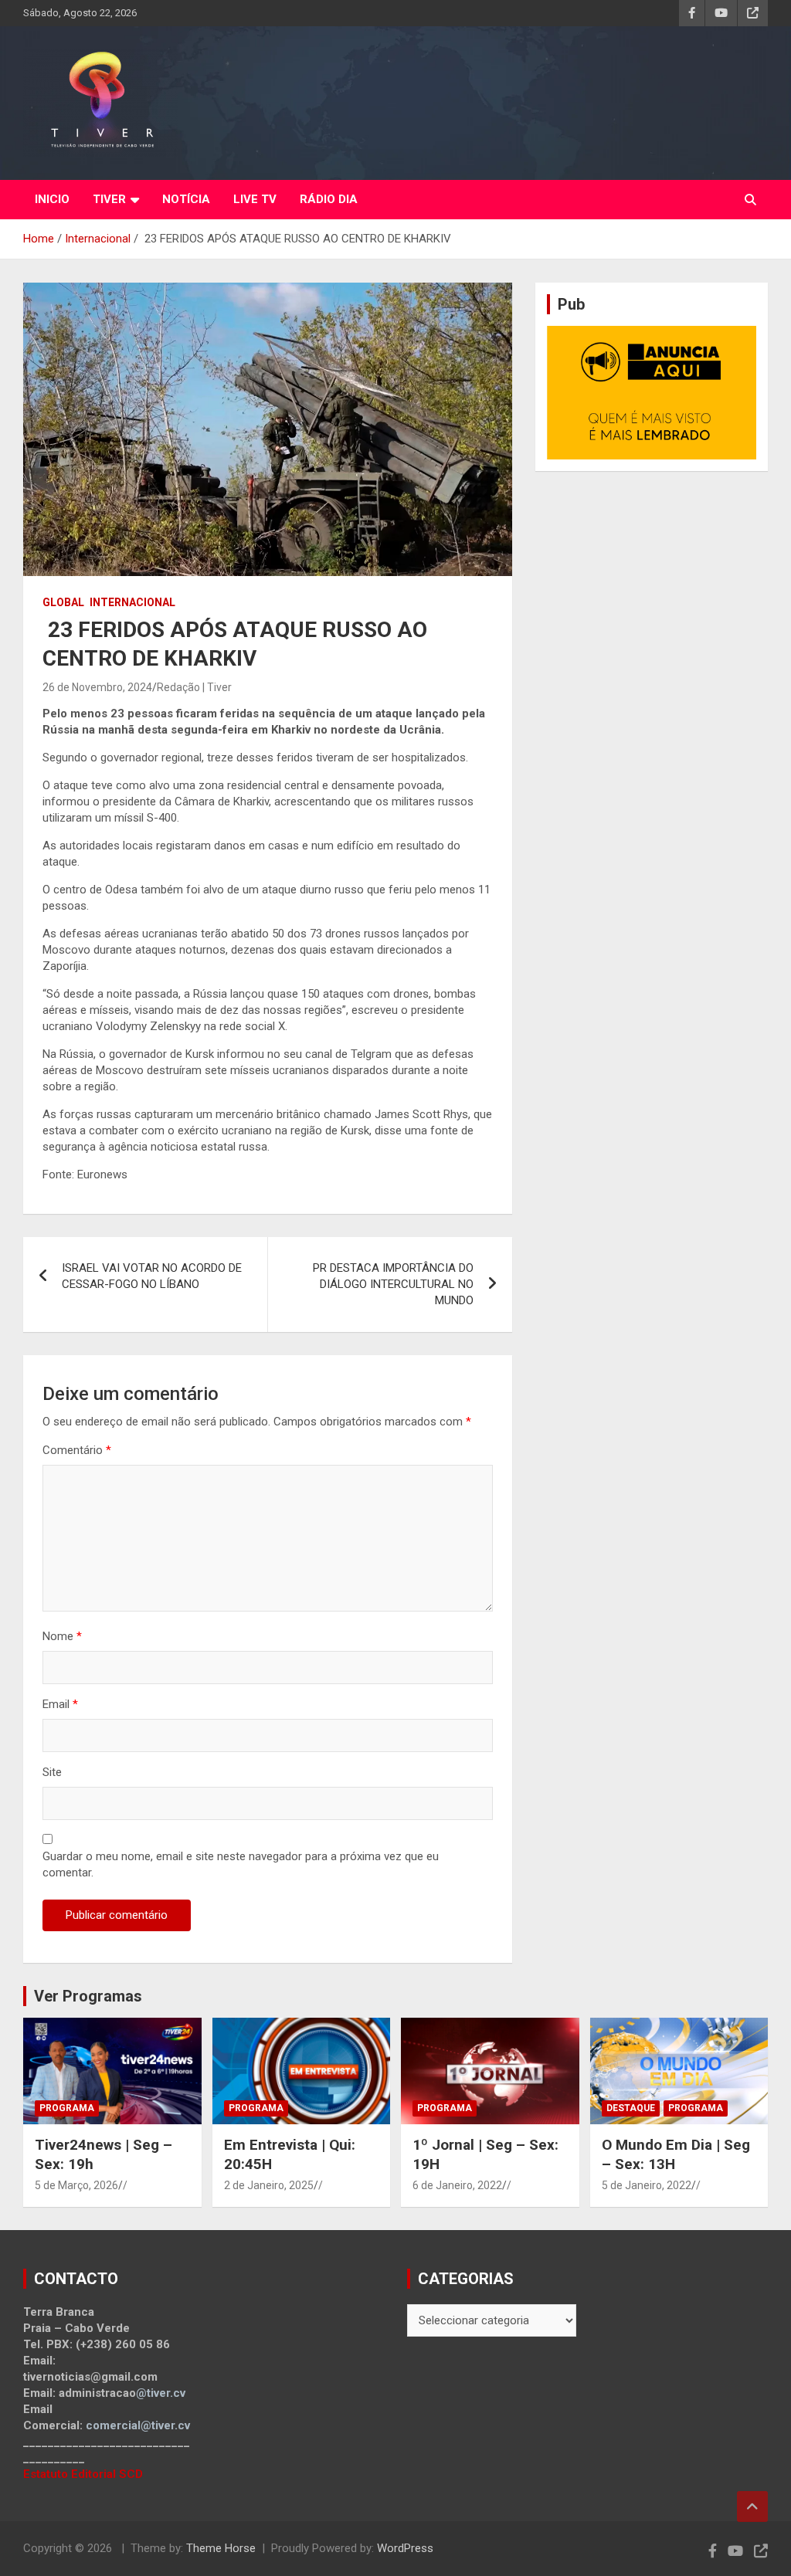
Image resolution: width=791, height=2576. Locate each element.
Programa (67, 2108)
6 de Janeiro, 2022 (457, 2185)
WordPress (405, 2548)
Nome (62, 1636)
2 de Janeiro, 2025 (269, 2185)
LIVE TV (255, 199)
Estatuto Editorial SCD (83, 2474)
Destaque (631, 2108)
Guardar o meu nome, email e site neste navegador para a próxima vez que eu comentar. (241, 1864)
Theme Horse (221, 2548)
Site (52, 1772)
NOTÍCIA (186, 199)
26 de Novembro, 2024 (97, 687)
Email (60, 1704)
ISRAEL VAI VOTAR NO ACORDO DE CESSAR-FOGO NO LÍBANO (152, 1276)
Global (63, 602)
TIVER (109, 199)
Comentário (77, 1450)
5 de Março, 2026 (76, 2185)
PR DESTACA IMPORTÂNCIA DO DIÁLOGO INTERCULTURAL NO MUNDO (393, 1284)
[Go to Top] (752, 2507)
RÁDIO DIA (329, 199)
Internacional (132, 602)
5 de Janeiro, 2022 (647, 2185)
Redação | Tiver (194, 687)
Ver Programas (88, 1996)
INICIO (52, 199)
